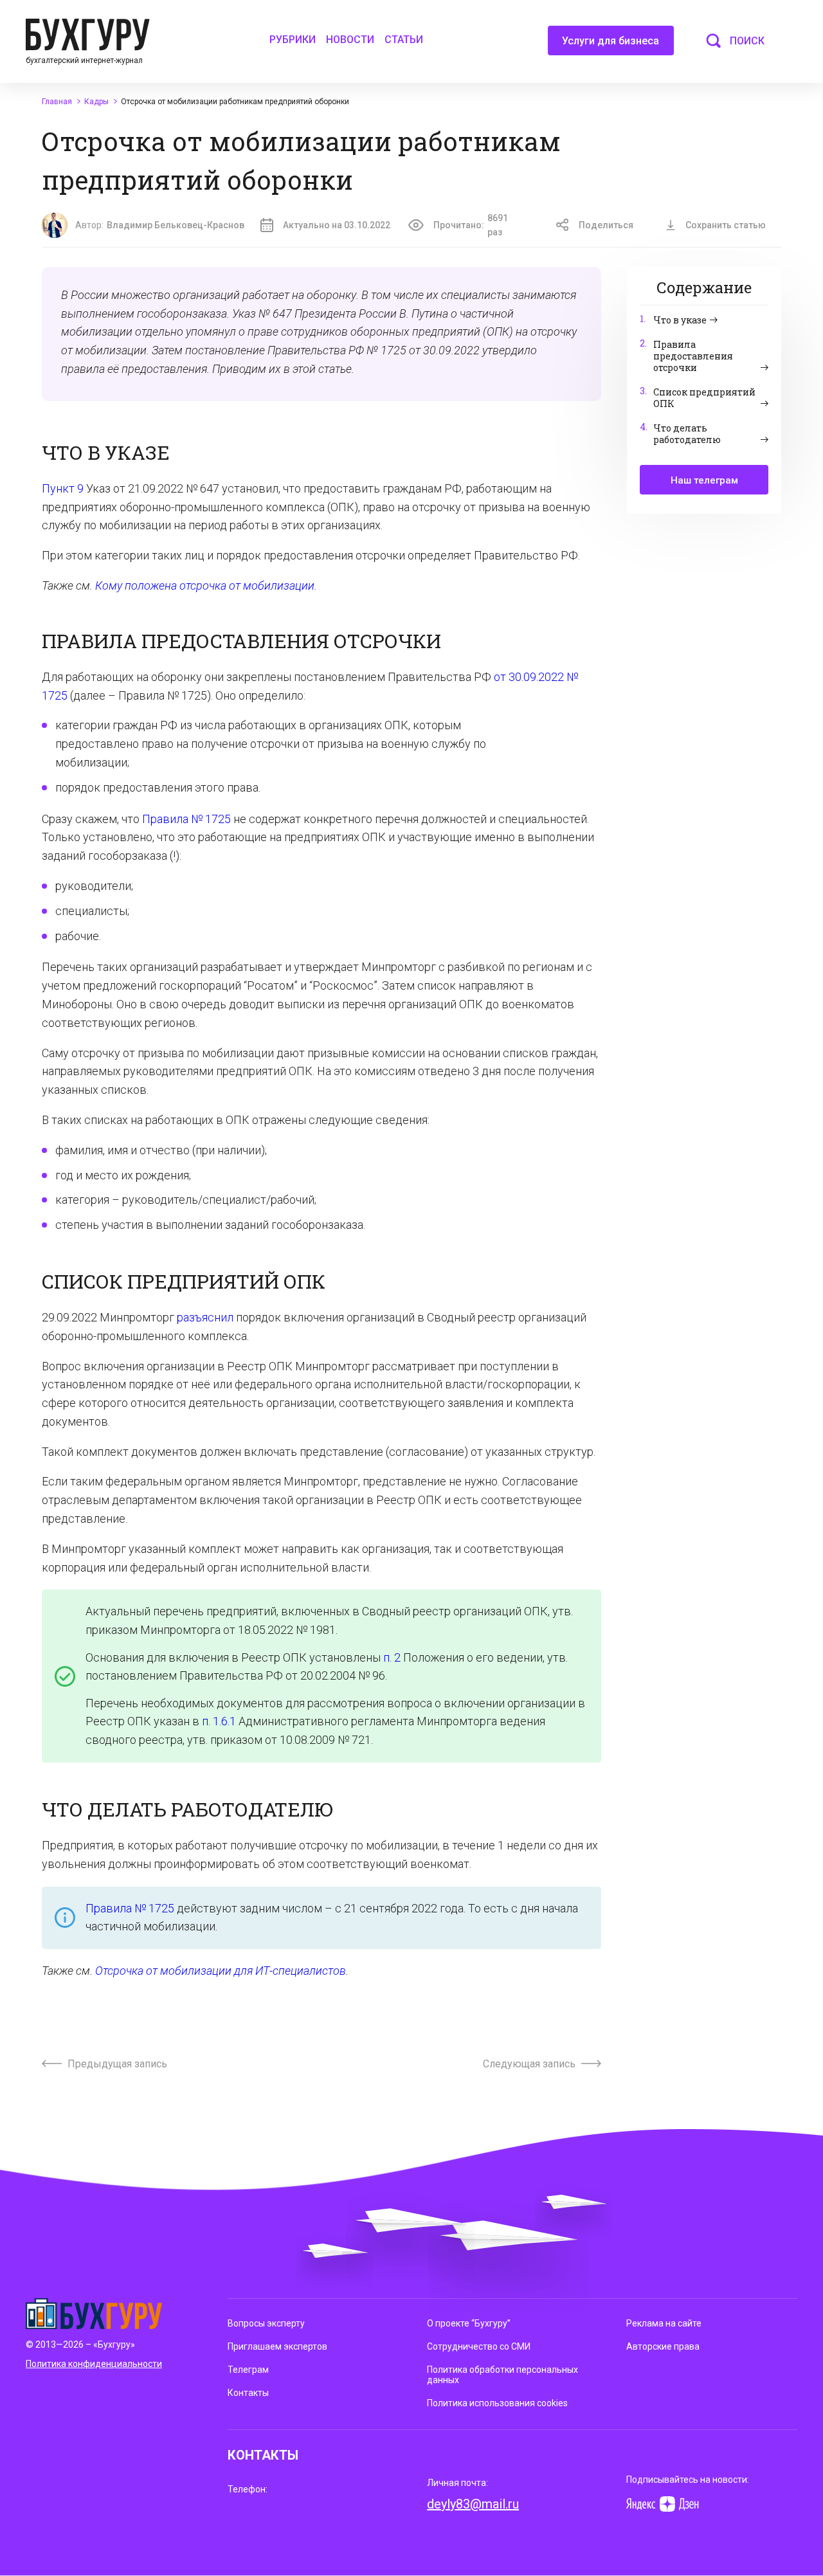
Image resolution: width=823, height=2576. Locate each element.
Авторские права (663, 2346)
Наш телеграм (704, 480)
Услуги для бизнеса (610, 41)
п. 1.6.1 (219, 1721)
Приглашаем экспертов (277, 2346)
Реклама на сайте (664, 2323)
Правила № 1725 (186, 819)
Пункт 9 (63, 488)
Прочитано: (471, 225)
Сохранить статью (726, 225)
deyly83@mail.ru (473, 2504)
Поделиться (606, 225)
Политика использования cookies (497, 2403)
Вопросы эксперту (266, 2323)
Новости (350, 40)
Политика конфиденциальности (94, 2364)
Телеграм (248, 2370)
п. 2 (392, 1657)
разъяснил (205, 1317)
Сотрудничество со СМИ (479, 2346)
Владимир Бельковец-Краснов (176, 225)
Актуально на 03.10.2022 (337, 225)
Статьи (404, 40)
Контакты (248, 2393)
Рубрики (293, 40)
